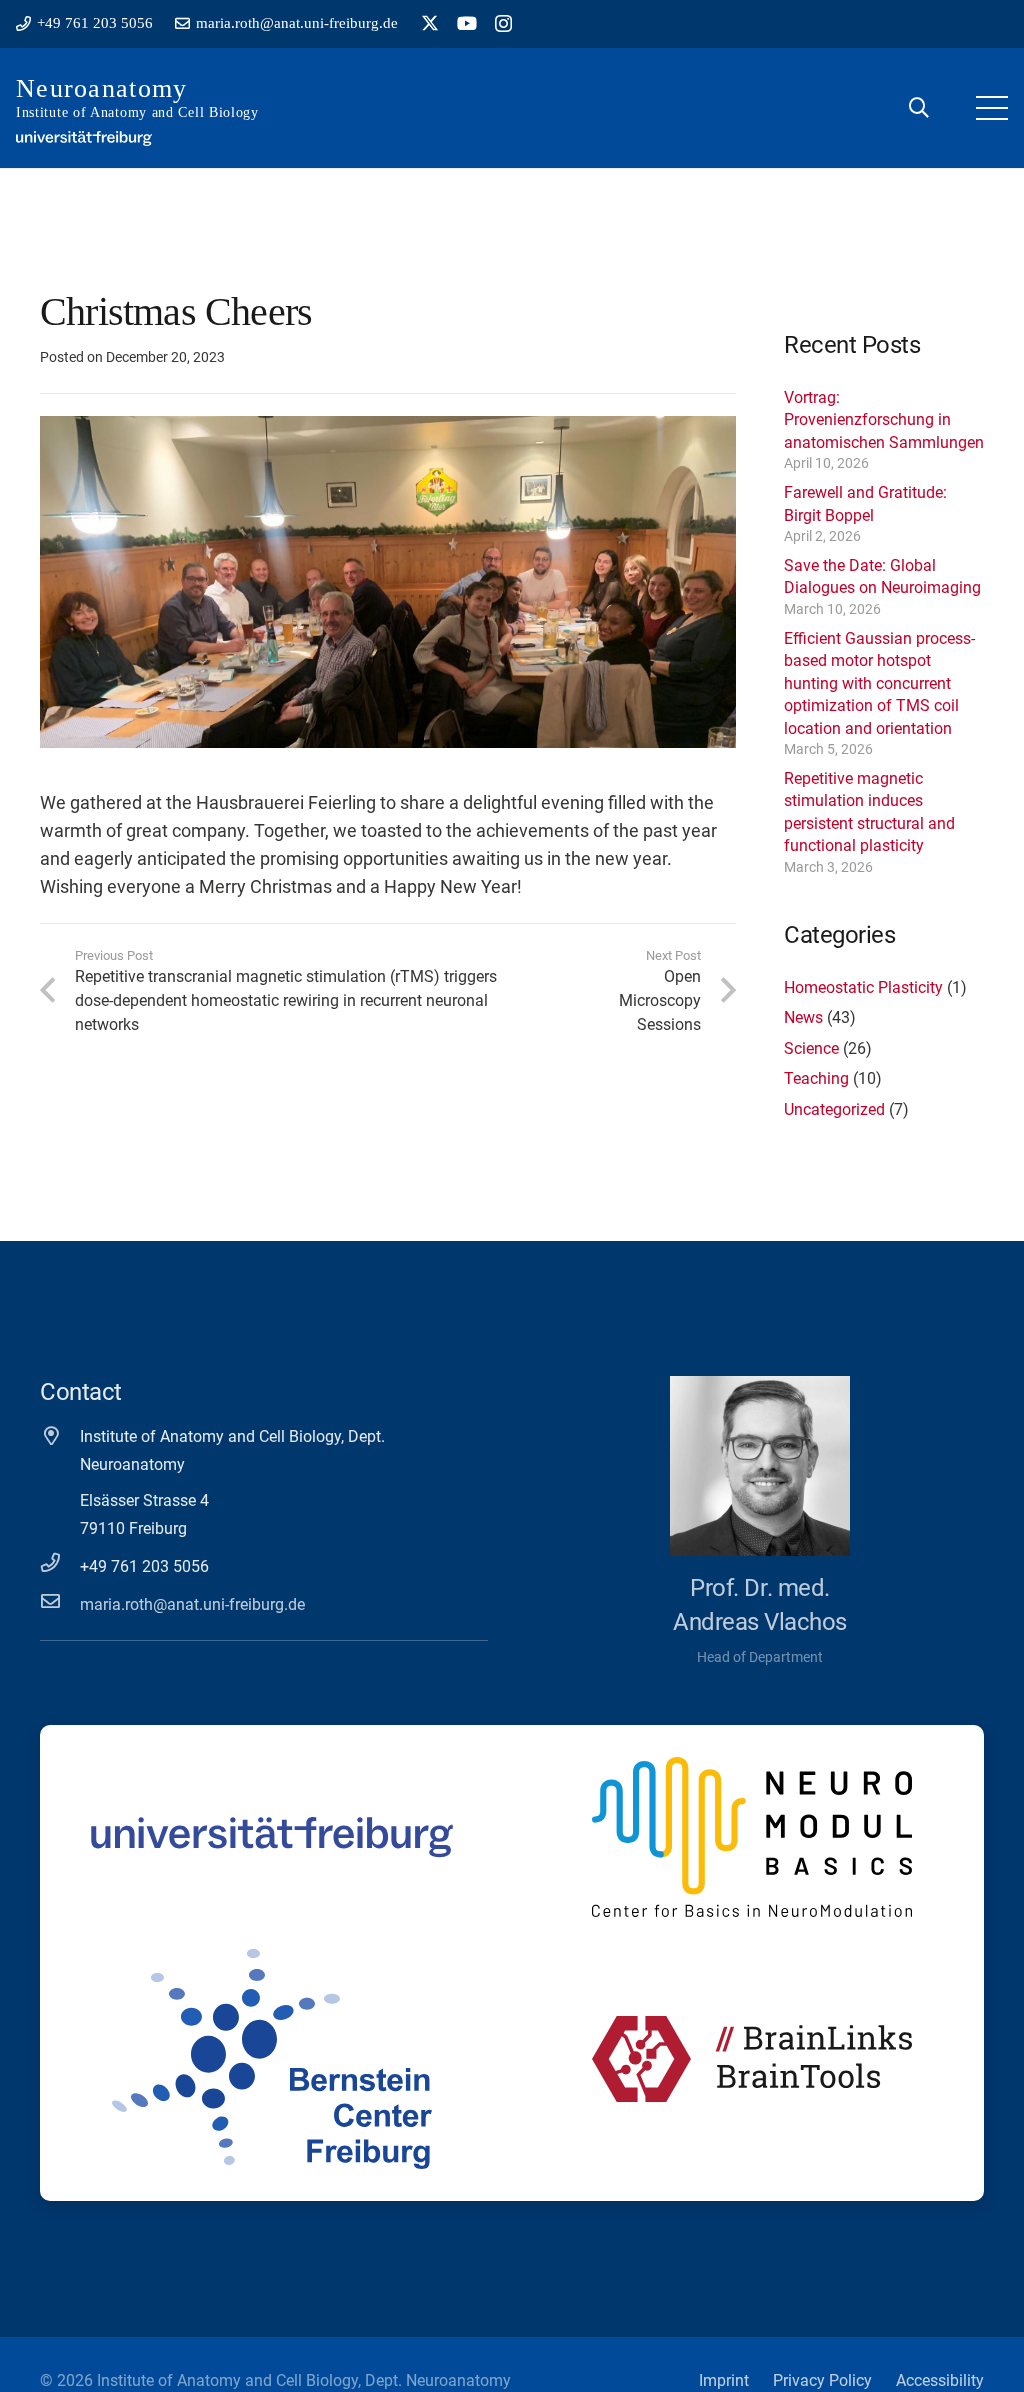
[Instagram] (503, 24)
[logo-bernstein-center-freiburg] (272, 2059)
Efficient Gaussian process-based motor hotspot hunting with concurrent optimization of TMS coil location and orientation (879, 683)
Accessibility (940, 2380)
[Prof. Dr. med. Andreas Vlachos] (760, 1466)
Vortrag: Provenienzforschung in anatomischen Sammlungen (884, 420)
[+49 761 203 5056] (60, 1562)
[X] (430, 23)
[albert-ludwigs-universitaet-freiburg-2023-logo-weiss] (84, 138)
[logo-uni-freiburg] (272, 1836)
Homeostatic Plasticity (863, 987)
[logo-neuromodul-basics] (752, 1837)
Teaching (816, 1078)
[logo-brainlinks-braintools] (752, 2059)
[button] (919, 108)
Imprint (724, 2380)
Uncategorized (834, 1109)
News (803, 1017)
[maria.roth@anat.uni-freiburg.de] (60, 1600)
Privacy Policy (822, 2380)
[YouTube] (467, 23)
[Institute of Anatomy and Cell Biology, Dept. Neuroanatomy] (60, 1435)
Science (811, 1048)
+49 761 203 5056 (144, 1566)
